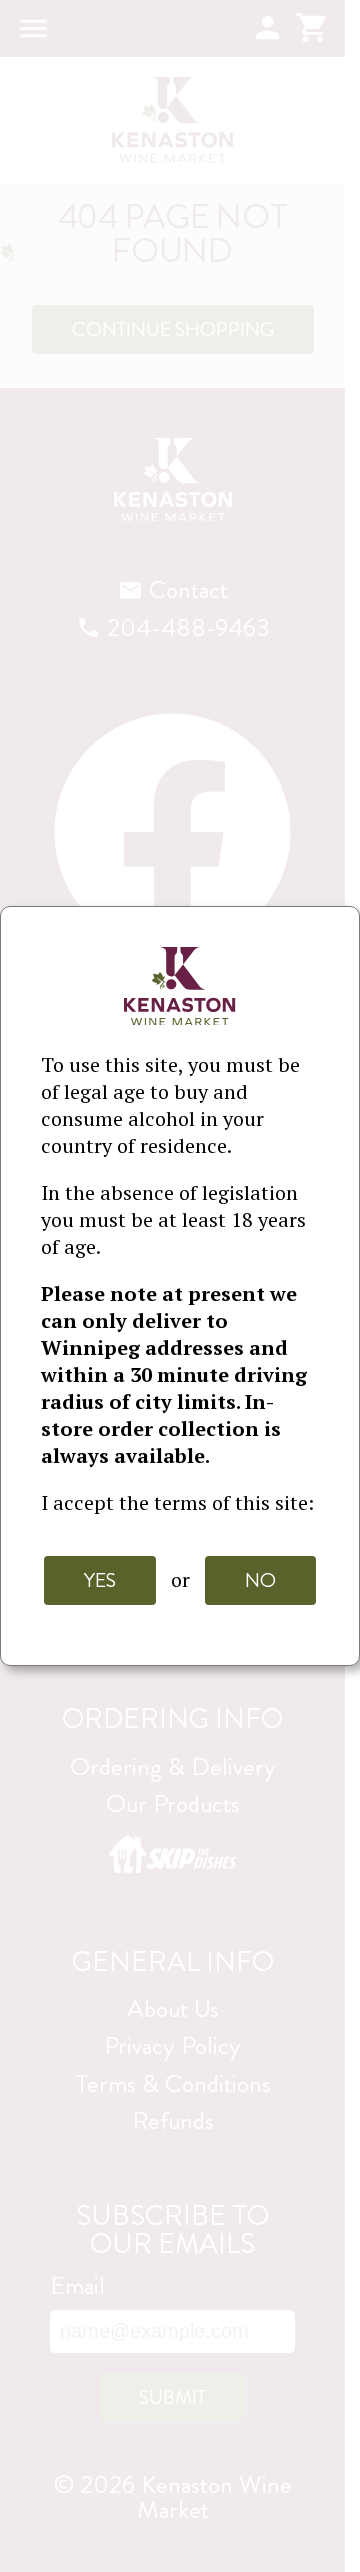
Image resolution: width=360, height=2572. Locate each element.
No (260, 1580)
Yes (100, 1580)
